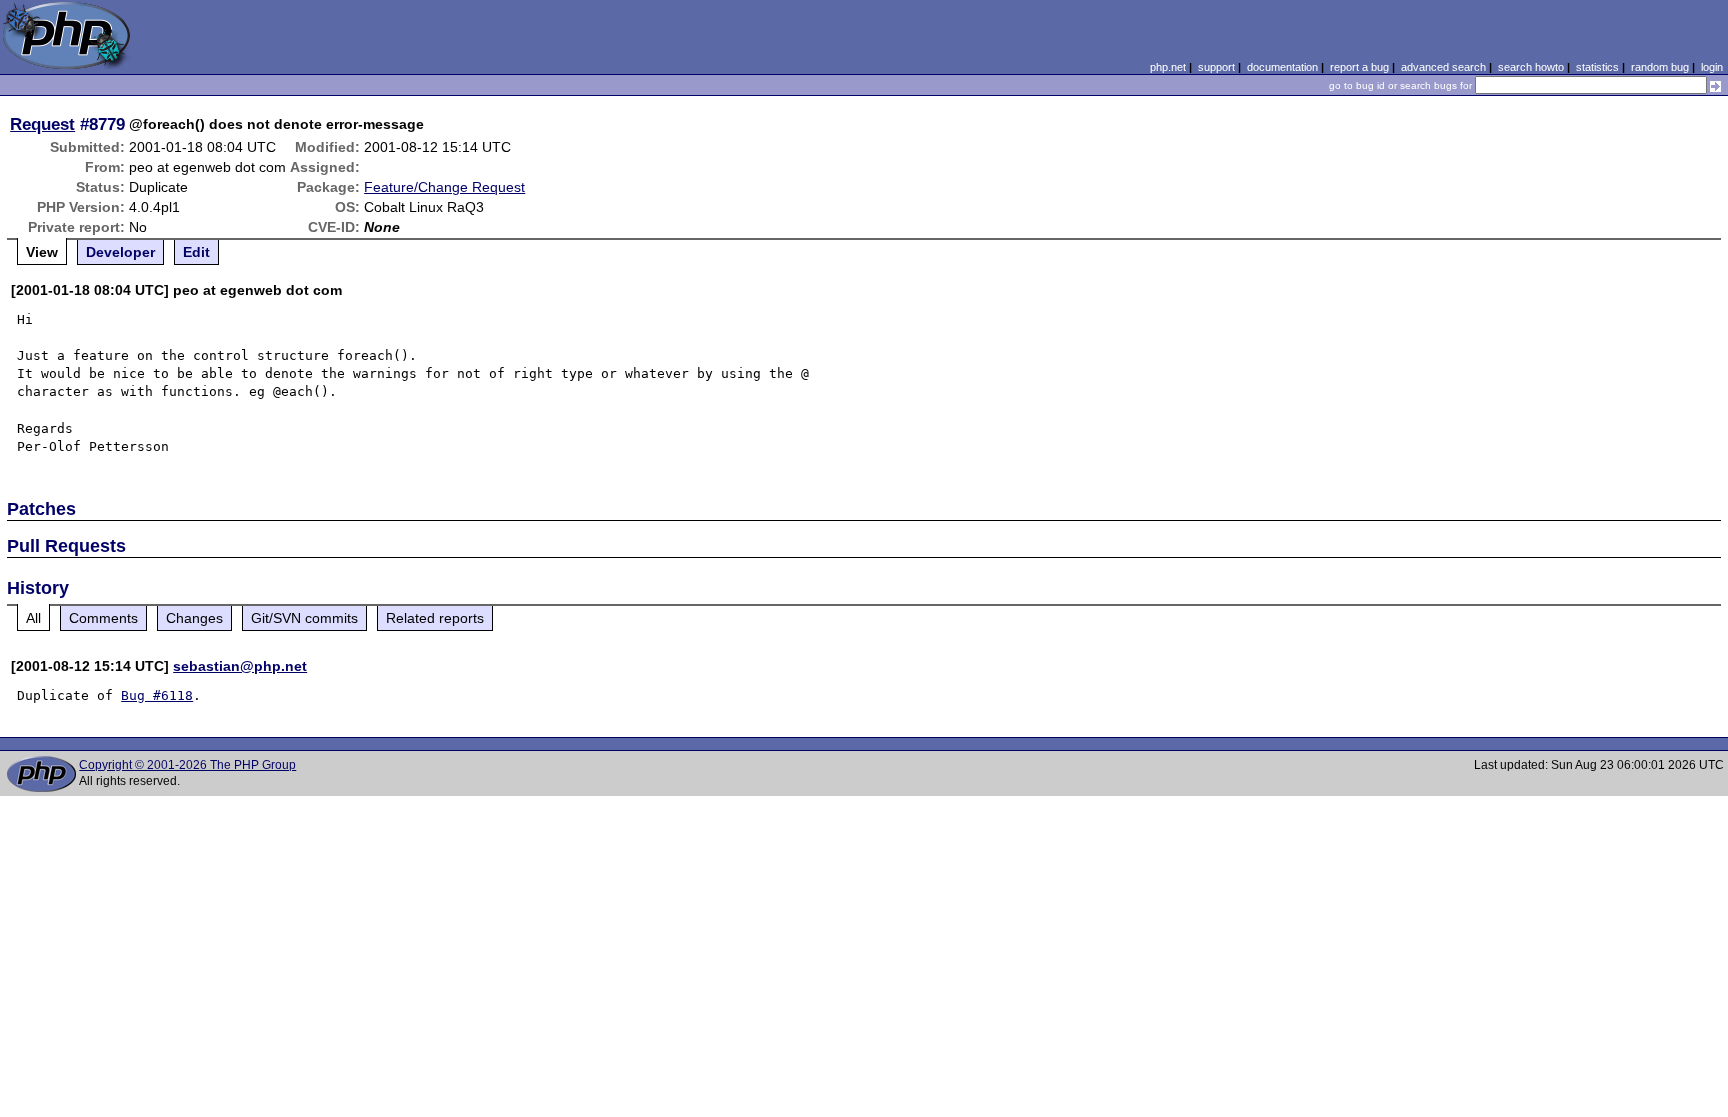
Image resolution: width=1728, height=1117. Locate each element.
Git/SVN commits (304, 618)
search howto (1531, 67)
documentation (1282, 67)
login (1712, 67)
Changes (194, 618)
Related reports (435, 618)
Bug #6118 (157, 695)
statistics (1597, 67)
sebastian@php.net (240, 666)
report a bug (1359, 67)
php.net (1168, 67)
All (33, 618)
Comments (103, 618)
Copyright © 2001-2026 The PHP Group (187, 765)
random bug (1660, 67)
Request (42, 124)
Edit (196, 252)
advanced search (1443, 67)
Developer (120, 252)
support (1216, 67)
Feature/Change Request (444, 187)
